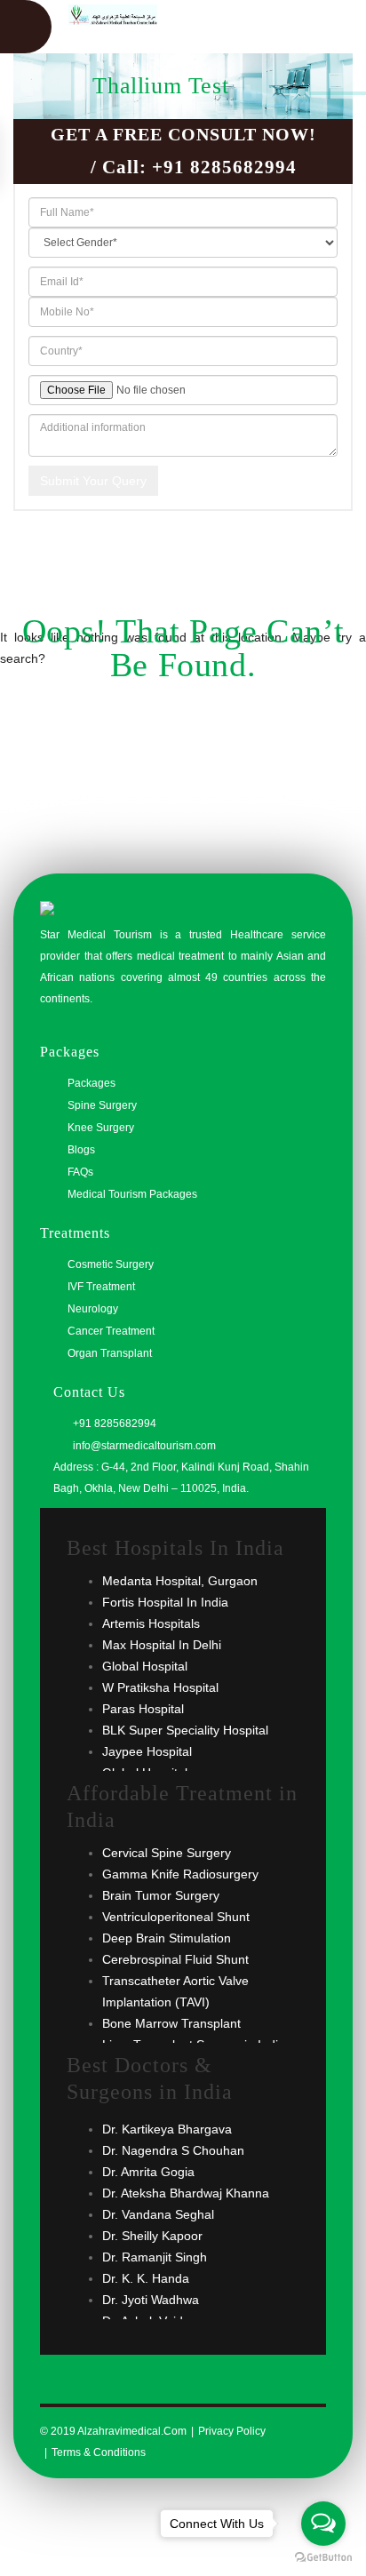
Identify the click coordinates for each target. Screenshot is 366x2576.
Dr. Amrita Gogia (148, 2172)
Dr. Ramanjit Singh (155, 2257)
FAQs (80, 1172)
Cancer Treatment (111, 1331)
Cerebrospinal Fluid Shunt (175, 1959)
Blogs (81, 1150)
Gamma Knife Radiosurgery (180, 1874)
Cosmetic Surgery (111, 1264)
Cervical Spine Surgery (167, 1853)
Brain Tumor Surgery (161, 1895)
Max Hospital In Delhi (162, 1645)
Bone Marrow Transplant (171, 2023)
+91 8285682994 (224, 167)
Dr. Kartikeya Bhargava (167, 2129)
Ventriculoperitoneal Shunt (176, 1917)
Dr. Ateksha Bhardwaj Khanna (186, 2193)
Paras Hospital (143, 1709)
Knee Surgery (101, 1128)
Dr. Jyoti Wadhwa (151, 2300)
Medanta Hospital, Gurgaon (180, 1581)
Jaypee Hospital (147, 1751)
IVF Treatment (101, 1287)
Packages (91, 1083)
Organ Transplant (110, 1353)
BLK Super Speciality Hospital (185, 1730)
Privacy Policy (232, 2431)
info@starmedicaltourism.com (143, 1446)
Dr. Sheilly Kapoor (152, 2236)
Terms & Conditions (99, 2452)
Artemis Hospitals (151, 1623)
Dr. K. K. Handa (146, 2278)
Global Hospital (145, 1666)
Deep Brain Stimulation (167, 1938)
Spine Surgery (102, 1105)
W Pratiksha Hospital (160, 1687)
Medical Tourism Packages (132, 1194)
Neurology (93, 1309)
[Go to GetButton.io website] (323, 2558)
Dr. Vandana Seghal (158, 2214)
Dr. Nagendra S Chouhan (173, 2150)
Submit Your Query (93, 481)
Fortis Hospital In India (165, 1602)
